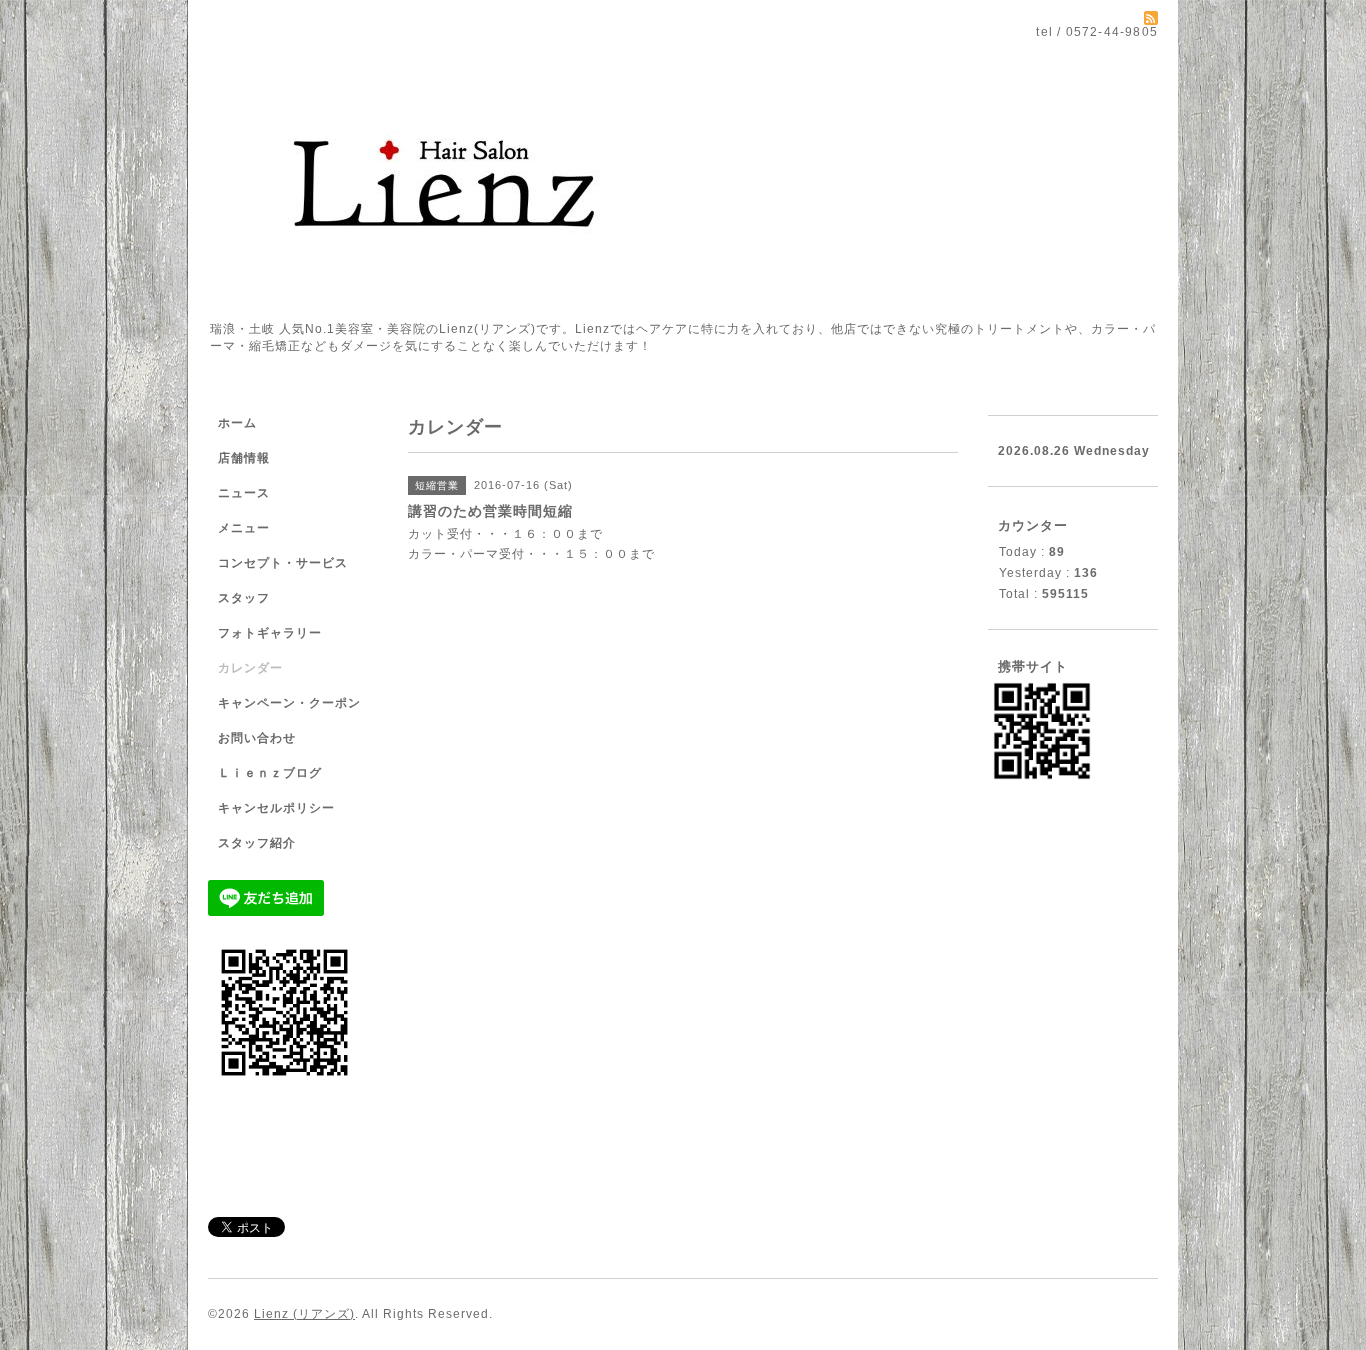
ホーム (237, 423)
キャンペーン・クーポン (289, 703)
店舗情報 (244, 458)
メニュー (244, 528)
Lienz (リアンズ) (304, 1314)
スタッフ (244, 598)
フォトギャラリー (270, 633)
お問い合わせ (257, 738)
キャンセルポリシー (276, 808)
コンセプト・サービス (283, 563)
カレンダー (250, 668)
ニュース (244, 493)
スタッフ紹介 (257, 843)
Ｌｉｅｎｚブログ (270, 773)
